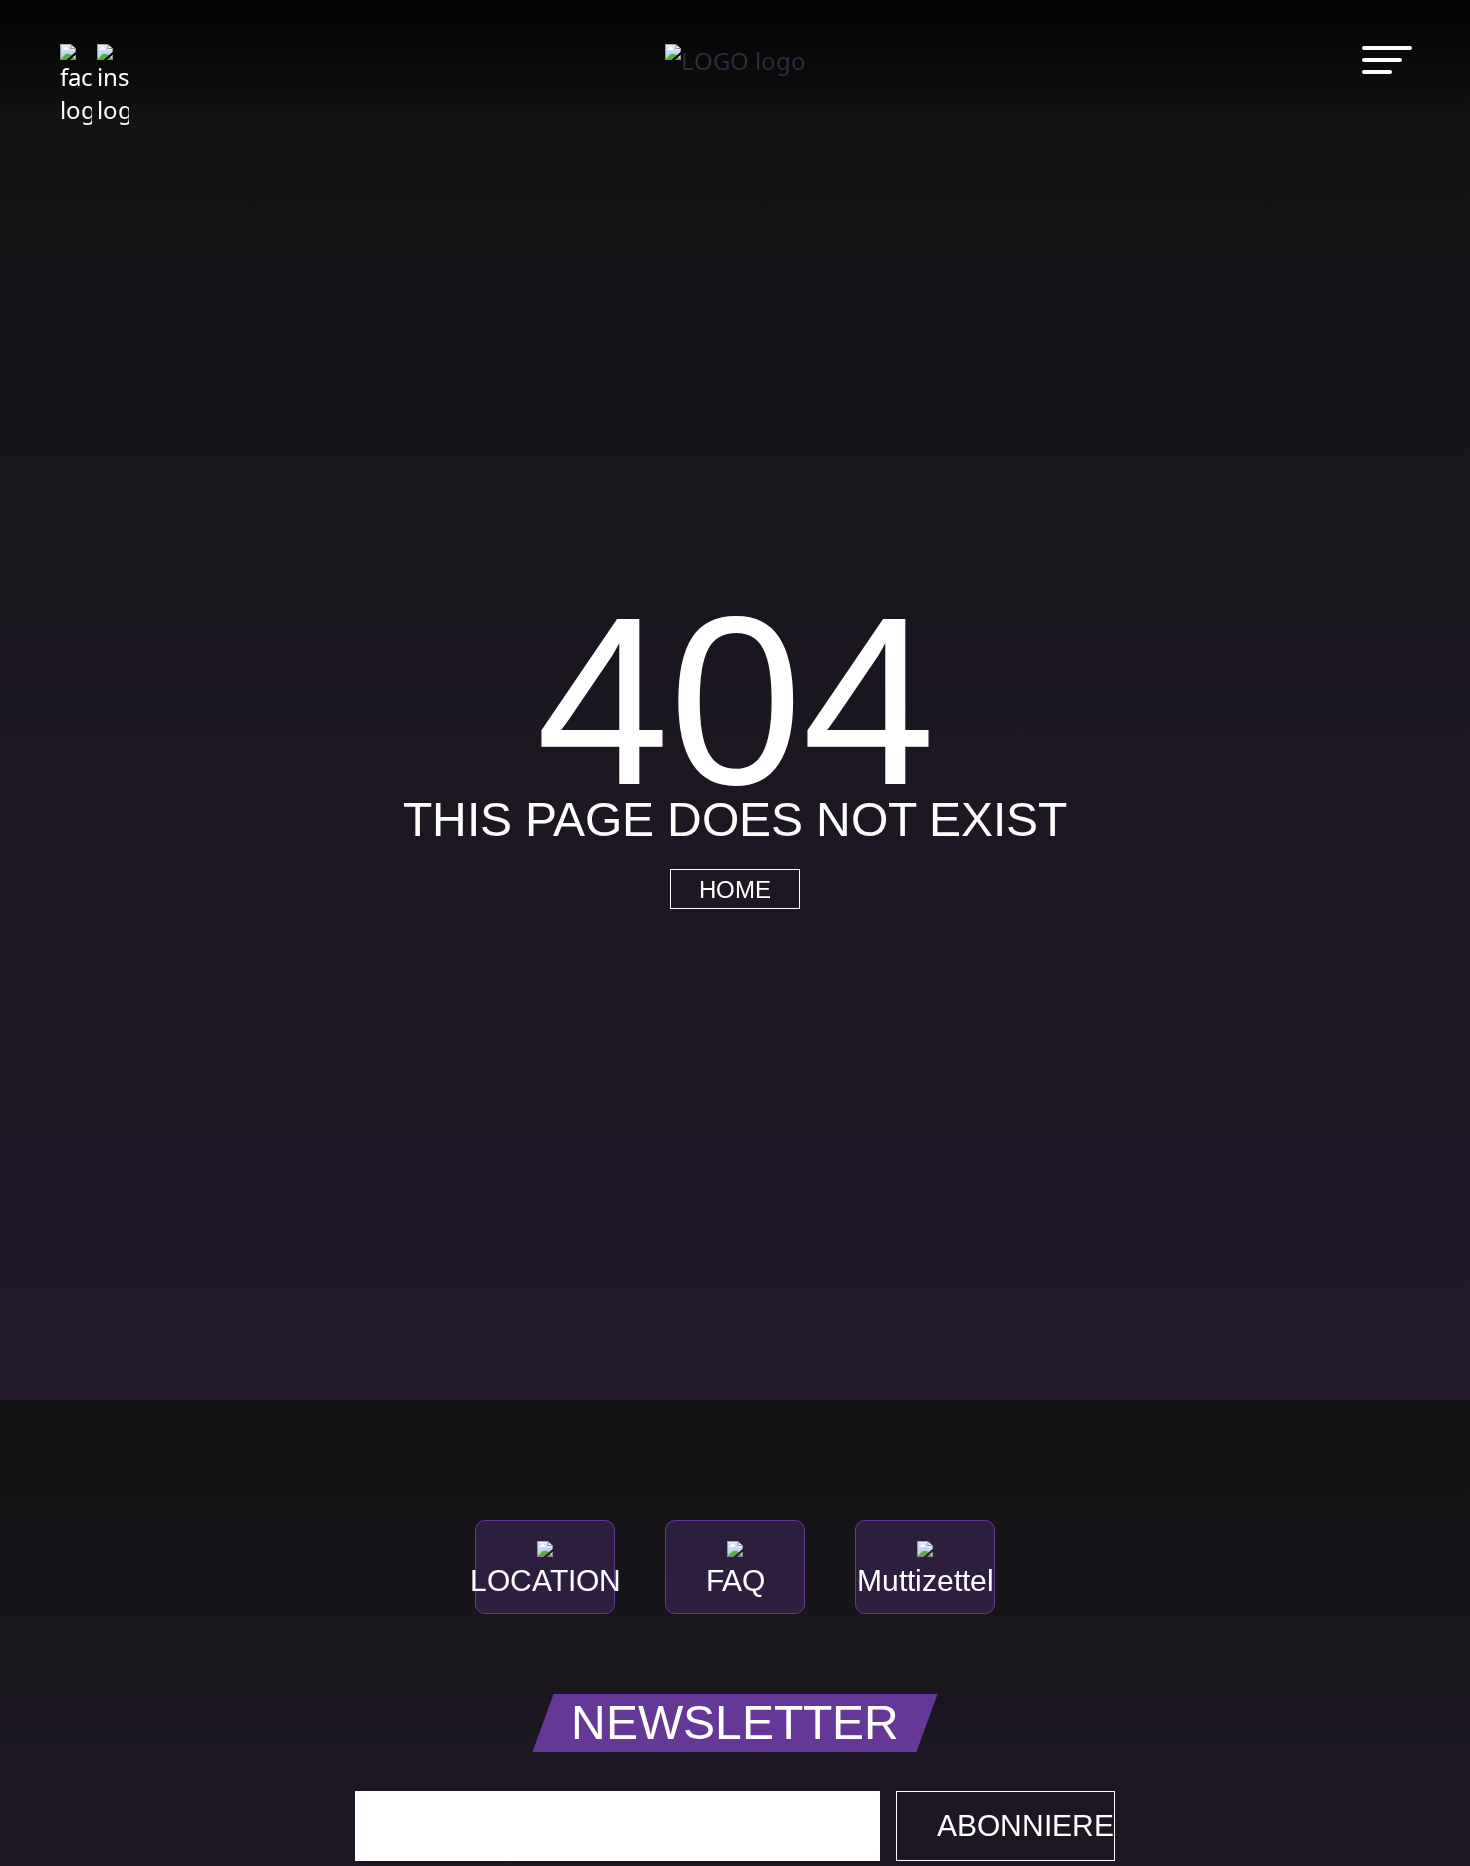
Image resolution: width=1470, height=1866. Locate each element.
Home (735, 890)
